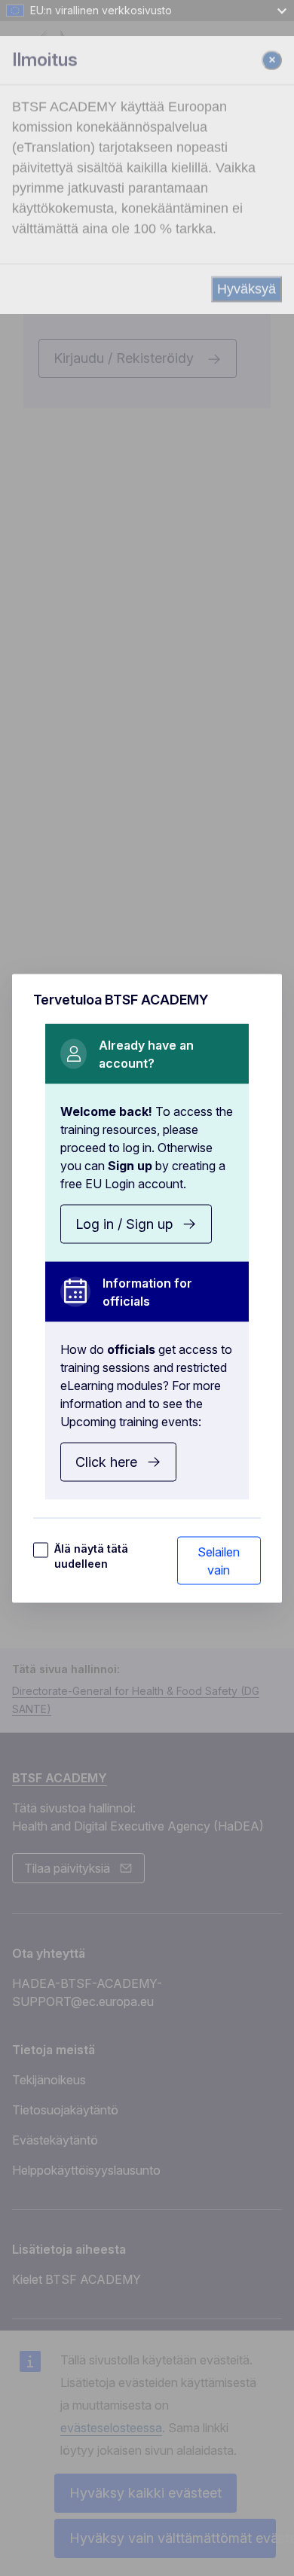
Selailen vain (219, 1560)
